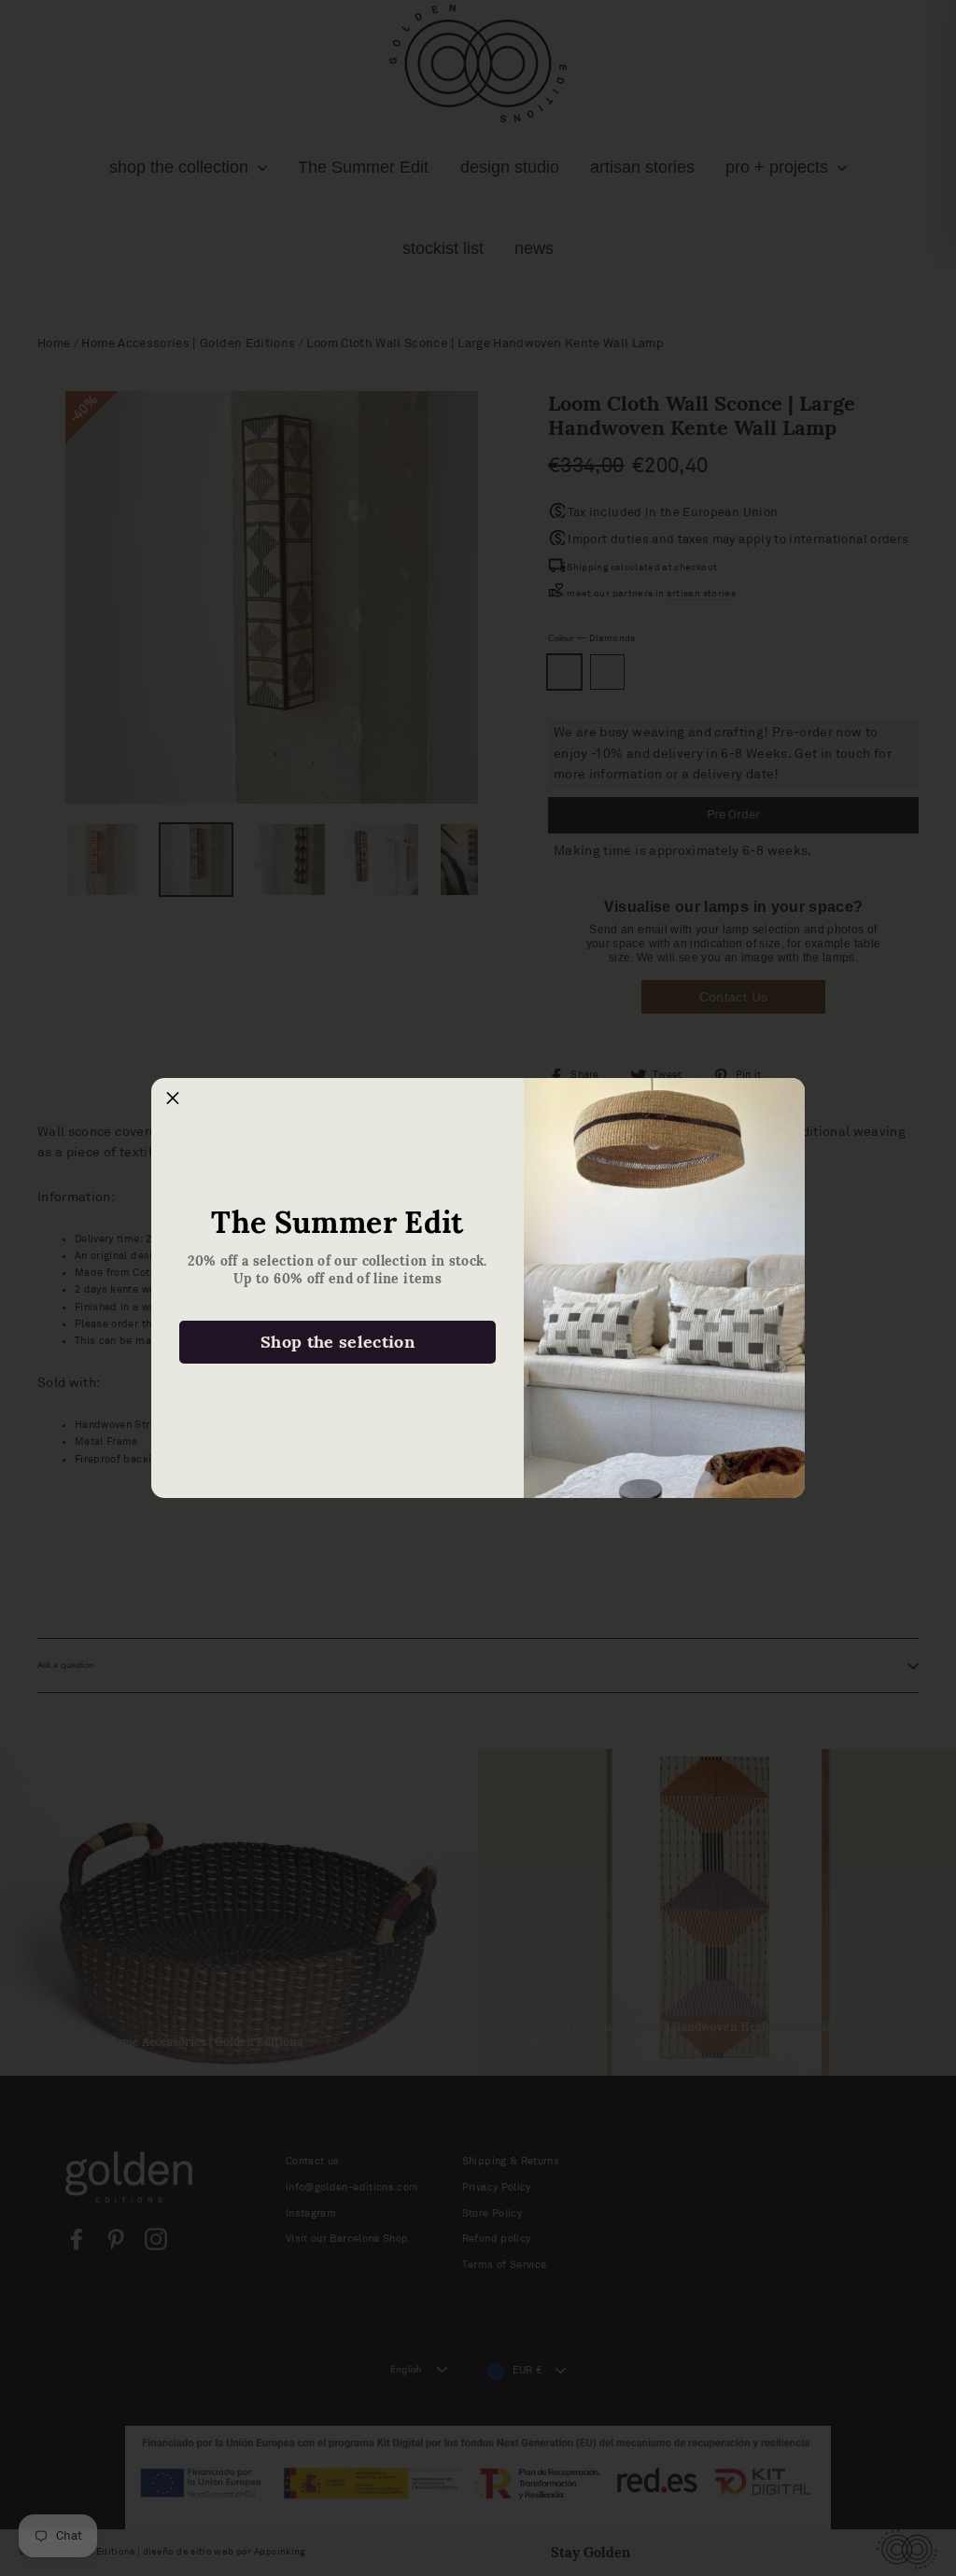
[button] (173, 1099)
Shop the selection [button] (337, 1342)
